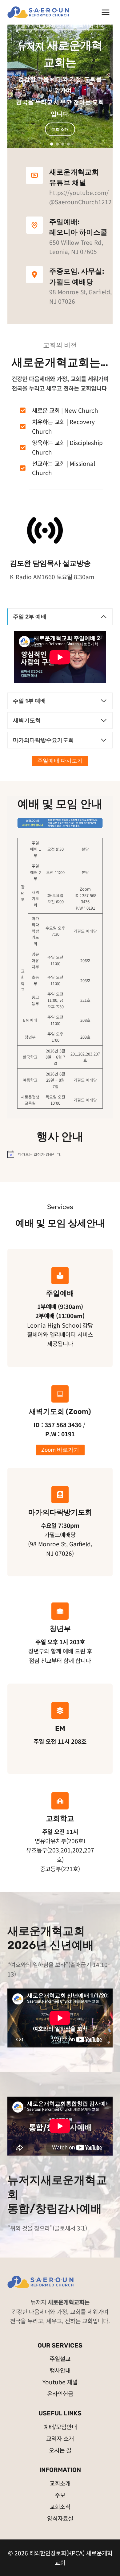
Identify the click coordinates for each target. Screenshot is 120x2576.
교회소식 (60, 2506)
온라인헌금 (60, 2393)
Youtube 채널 (60, 2382)
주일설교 (60, 2358)
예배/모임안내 (60, 2427)
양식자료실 (60, 2518)
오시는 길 (60, 2450)
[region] (60, 79)
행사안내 (60, 2370)
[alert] (60, 1154)
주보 (60, 2495)
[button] (52, 144)
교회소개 (60, 2483)
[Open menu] (105, 12)
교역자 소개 (60, 2438)
